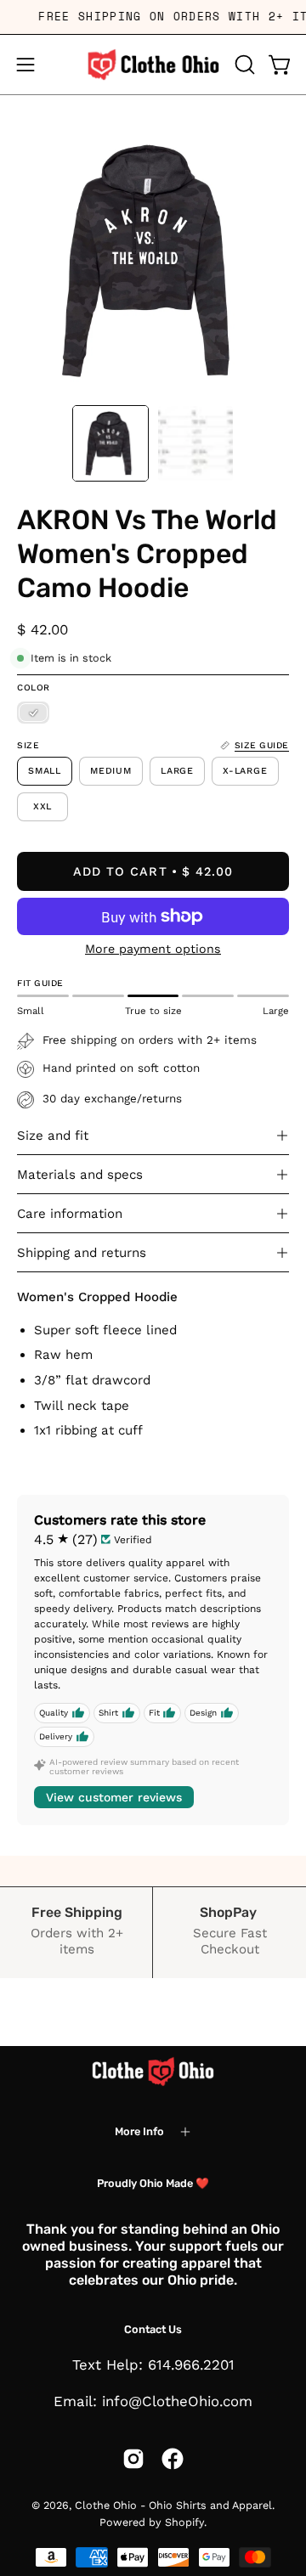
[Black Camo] (33, 713)
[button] (243, 65)
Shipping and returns (82, 1253)
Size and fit (53, 1136)
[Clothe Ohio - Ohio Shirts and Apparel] (153, 65)
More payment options (153, 949)
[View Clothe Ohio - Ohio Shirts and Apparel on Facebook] (173, 2459)
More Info (139, 2131)
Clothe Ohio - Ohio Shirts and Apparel (173, 2505)
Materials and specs (80, 1175)
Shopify (184, 2522)
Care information (70, 1214)
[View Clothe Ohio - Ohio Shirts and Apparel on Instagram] (133, 2459)
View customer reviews (114, 1797)
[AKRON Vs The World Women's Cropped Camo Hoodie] (110, 443)
